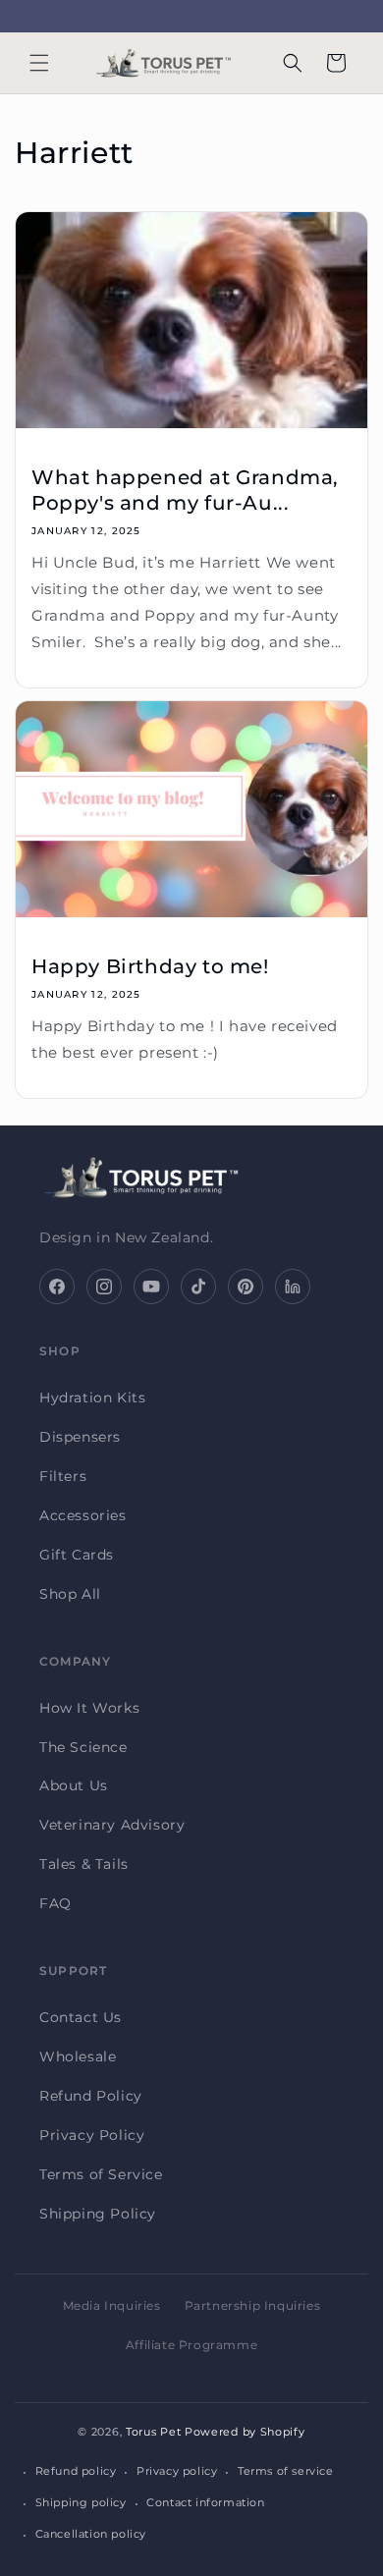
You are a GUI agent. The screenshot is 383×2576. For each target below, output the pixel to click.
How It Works (89, 1708)
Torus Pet (153, 2432)
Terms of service (286, 2471)
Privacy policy (177, 2471)
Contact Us (81, 2017)
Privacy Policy (92, 2135)
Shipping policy (81, 2502)
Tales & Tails (84, 1864)
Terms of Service (101, 2174)
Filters (63, 1476)
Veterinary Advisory (112, 1825)
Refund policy (76, 2471)
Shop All (70, 1594)
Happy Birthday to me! (150, 966)
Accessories (83, 1515)
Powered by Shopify (245, 2432)
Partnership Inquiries (253, 2305)
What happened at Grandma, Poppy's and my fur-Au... (185, 490)
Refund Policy (91, 2096)
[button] (39, 63)
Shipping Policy (98, 2214)
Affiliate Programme (191, 2345)
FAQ (55, 1903)
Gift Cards (77, 1555)
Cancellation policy (91, 2534)
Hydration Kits (92, 1398)
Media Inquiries (112, 2305)
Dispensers (80, 1437)
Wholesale (78, 2056)
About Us (74, 1785)
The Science (83, 1747)
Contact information (205, 2502)
